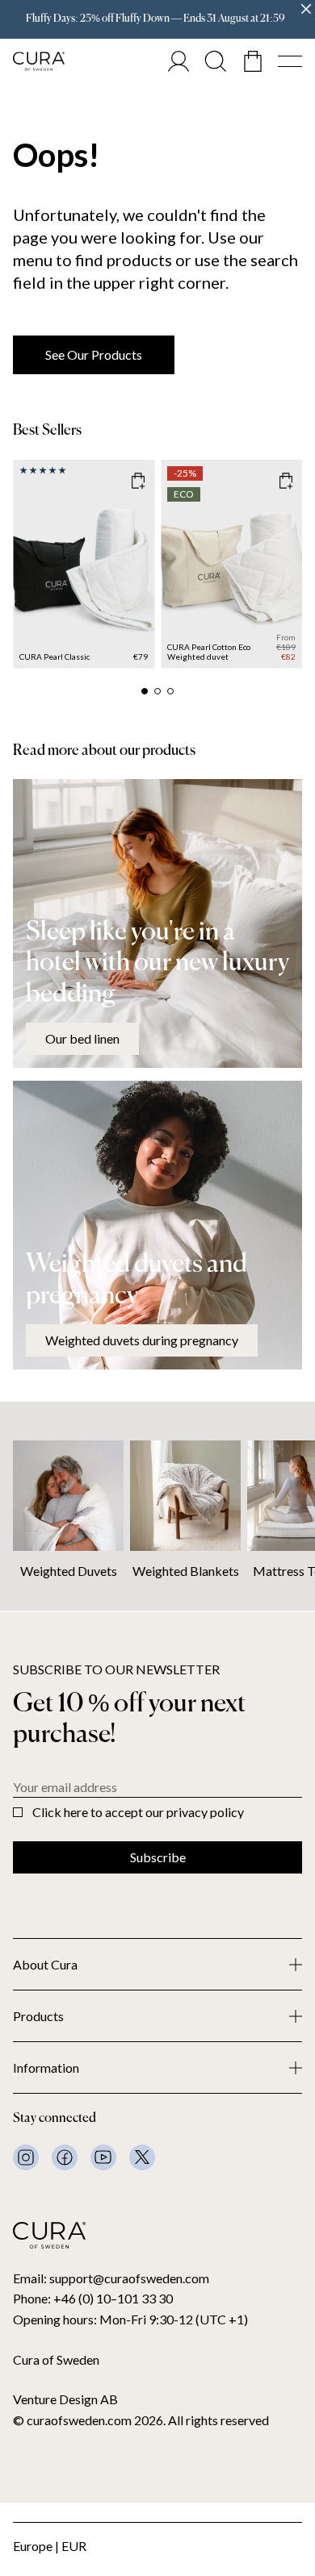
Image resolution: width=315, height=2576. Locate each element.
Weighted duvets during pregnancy (142, 1340)
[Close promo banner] (306, 9)
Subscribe (158, 1857)
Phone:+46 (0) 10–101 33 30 (93, 2298)
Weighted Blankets (186, 1571)
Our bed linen (82, 1038)
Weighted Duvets (69, 1571)
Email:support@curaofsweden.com (111, 2278)
